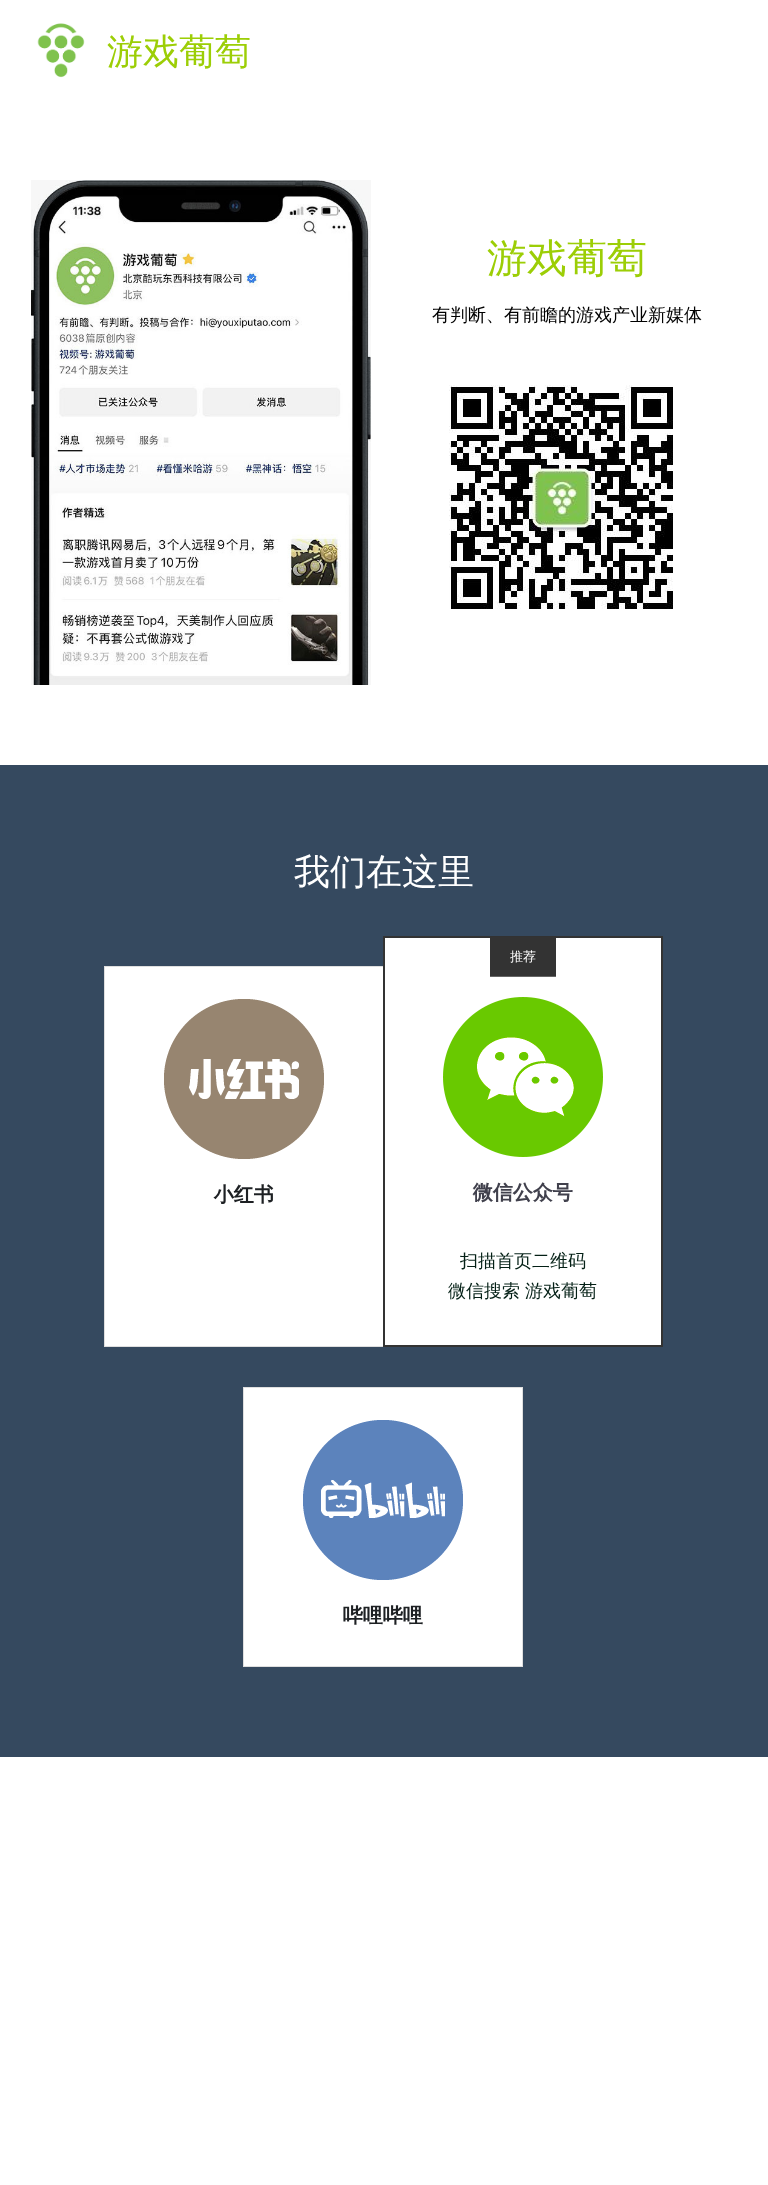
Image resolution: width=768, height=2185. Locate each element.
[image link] (244, 1077)
